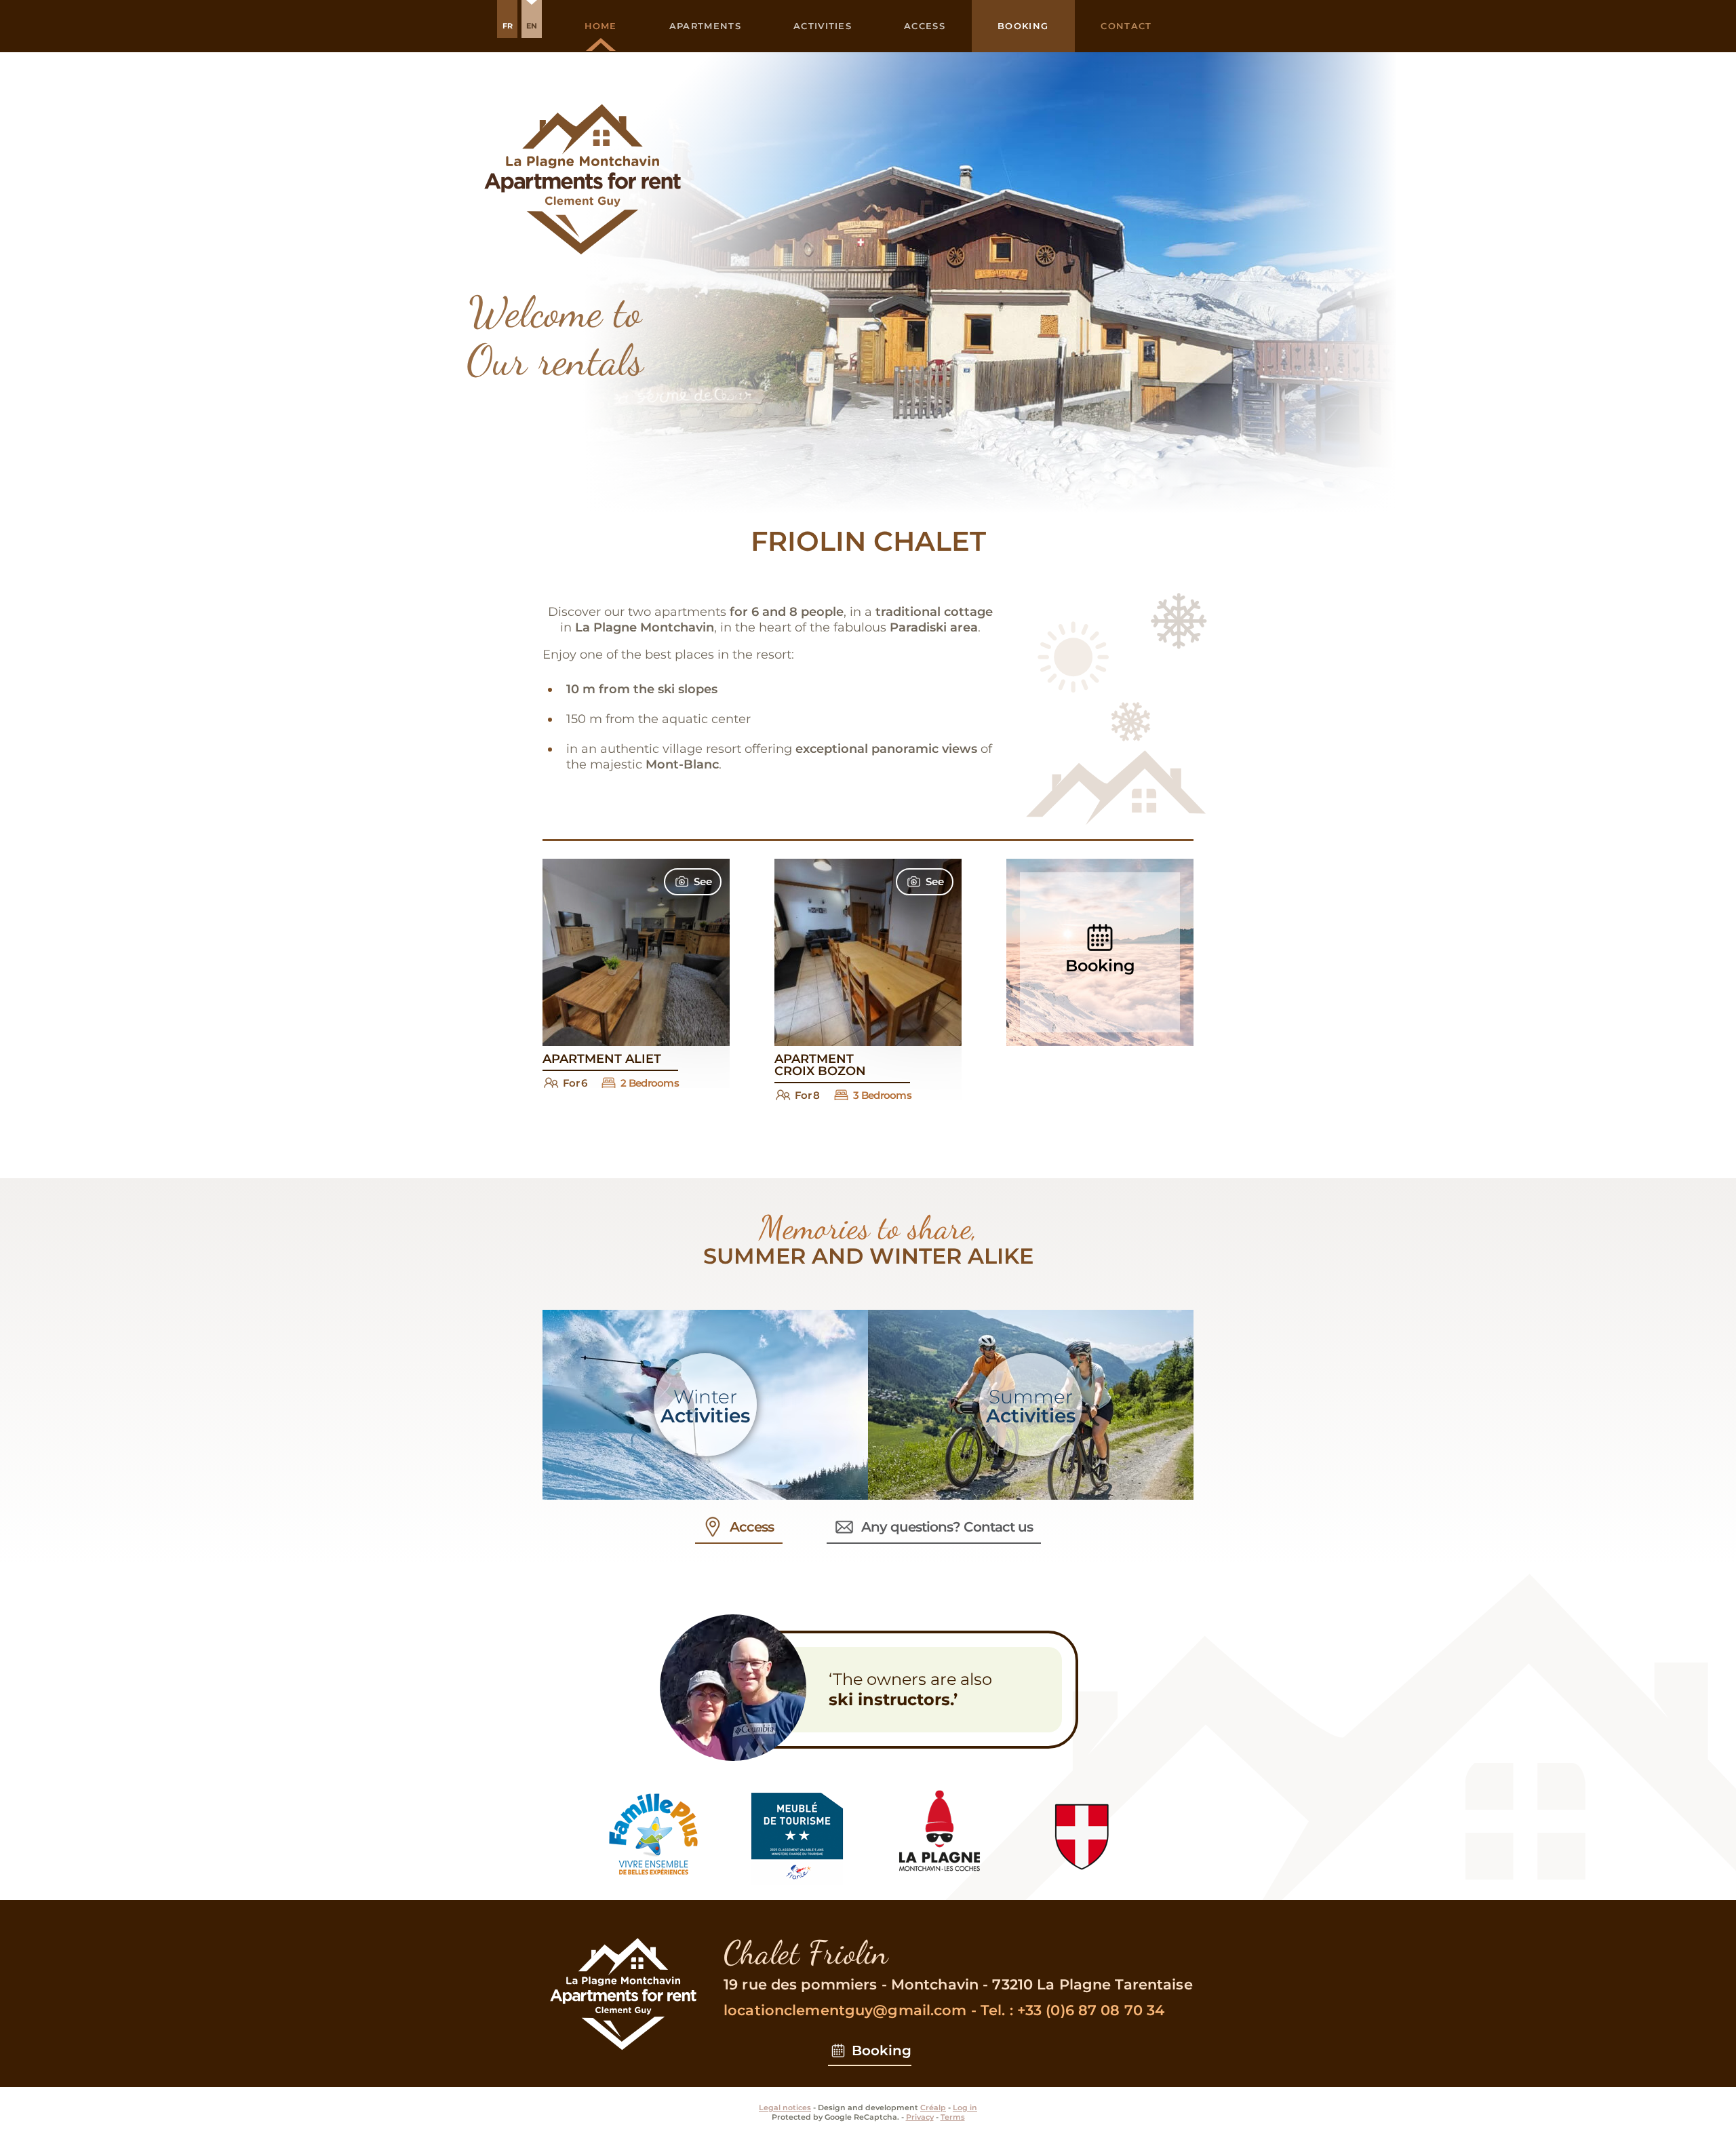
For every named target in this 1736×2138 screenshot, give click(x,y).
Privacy (920, 2117)
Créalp (933, 2107)
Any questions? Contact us (947, 1527)
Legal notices (785, 2107)
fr (508, 26)
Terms (953, 2117)
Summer (1031, 1406)
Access (752, 1527)
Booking (882, 2050)
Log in (965, 2107)
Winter (705, 1406)
